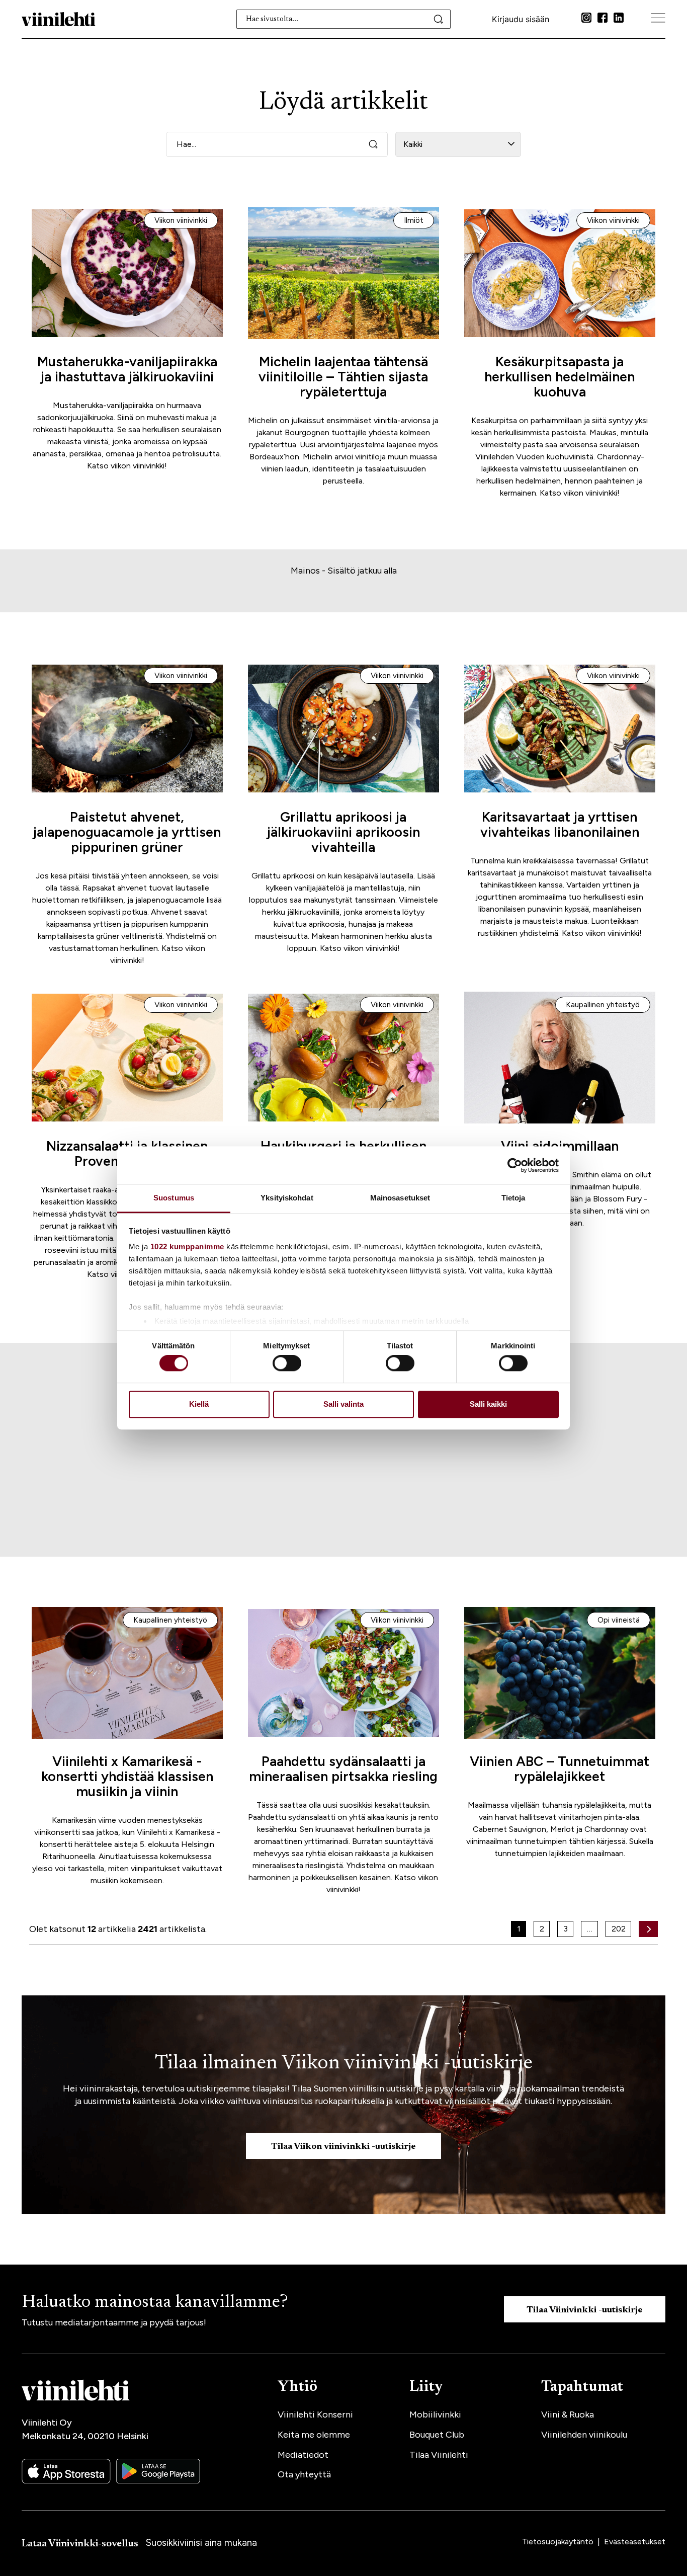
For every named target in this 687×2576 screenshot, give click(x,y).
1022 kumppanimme (187, 1246)
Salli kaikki (488, 1404)
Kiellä (199, 1404)
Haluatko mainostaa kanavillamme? (155, 2303)
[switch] (287, 1363)
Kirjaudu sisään (521, 19)
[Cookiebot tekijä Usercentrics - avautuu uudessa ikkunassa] (515, 1165)
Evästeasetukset (635, 2542)
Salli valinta (343, 1404)
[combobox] (344, 19)
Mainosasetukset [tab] (400, 1198)
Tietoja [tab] (513, 1198)
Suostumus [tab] (174, 1198)
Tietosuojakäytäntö (559, 2542)
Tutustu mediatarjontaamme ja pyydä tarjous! (114, 2322)
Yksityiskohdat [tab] (287, 1198)
